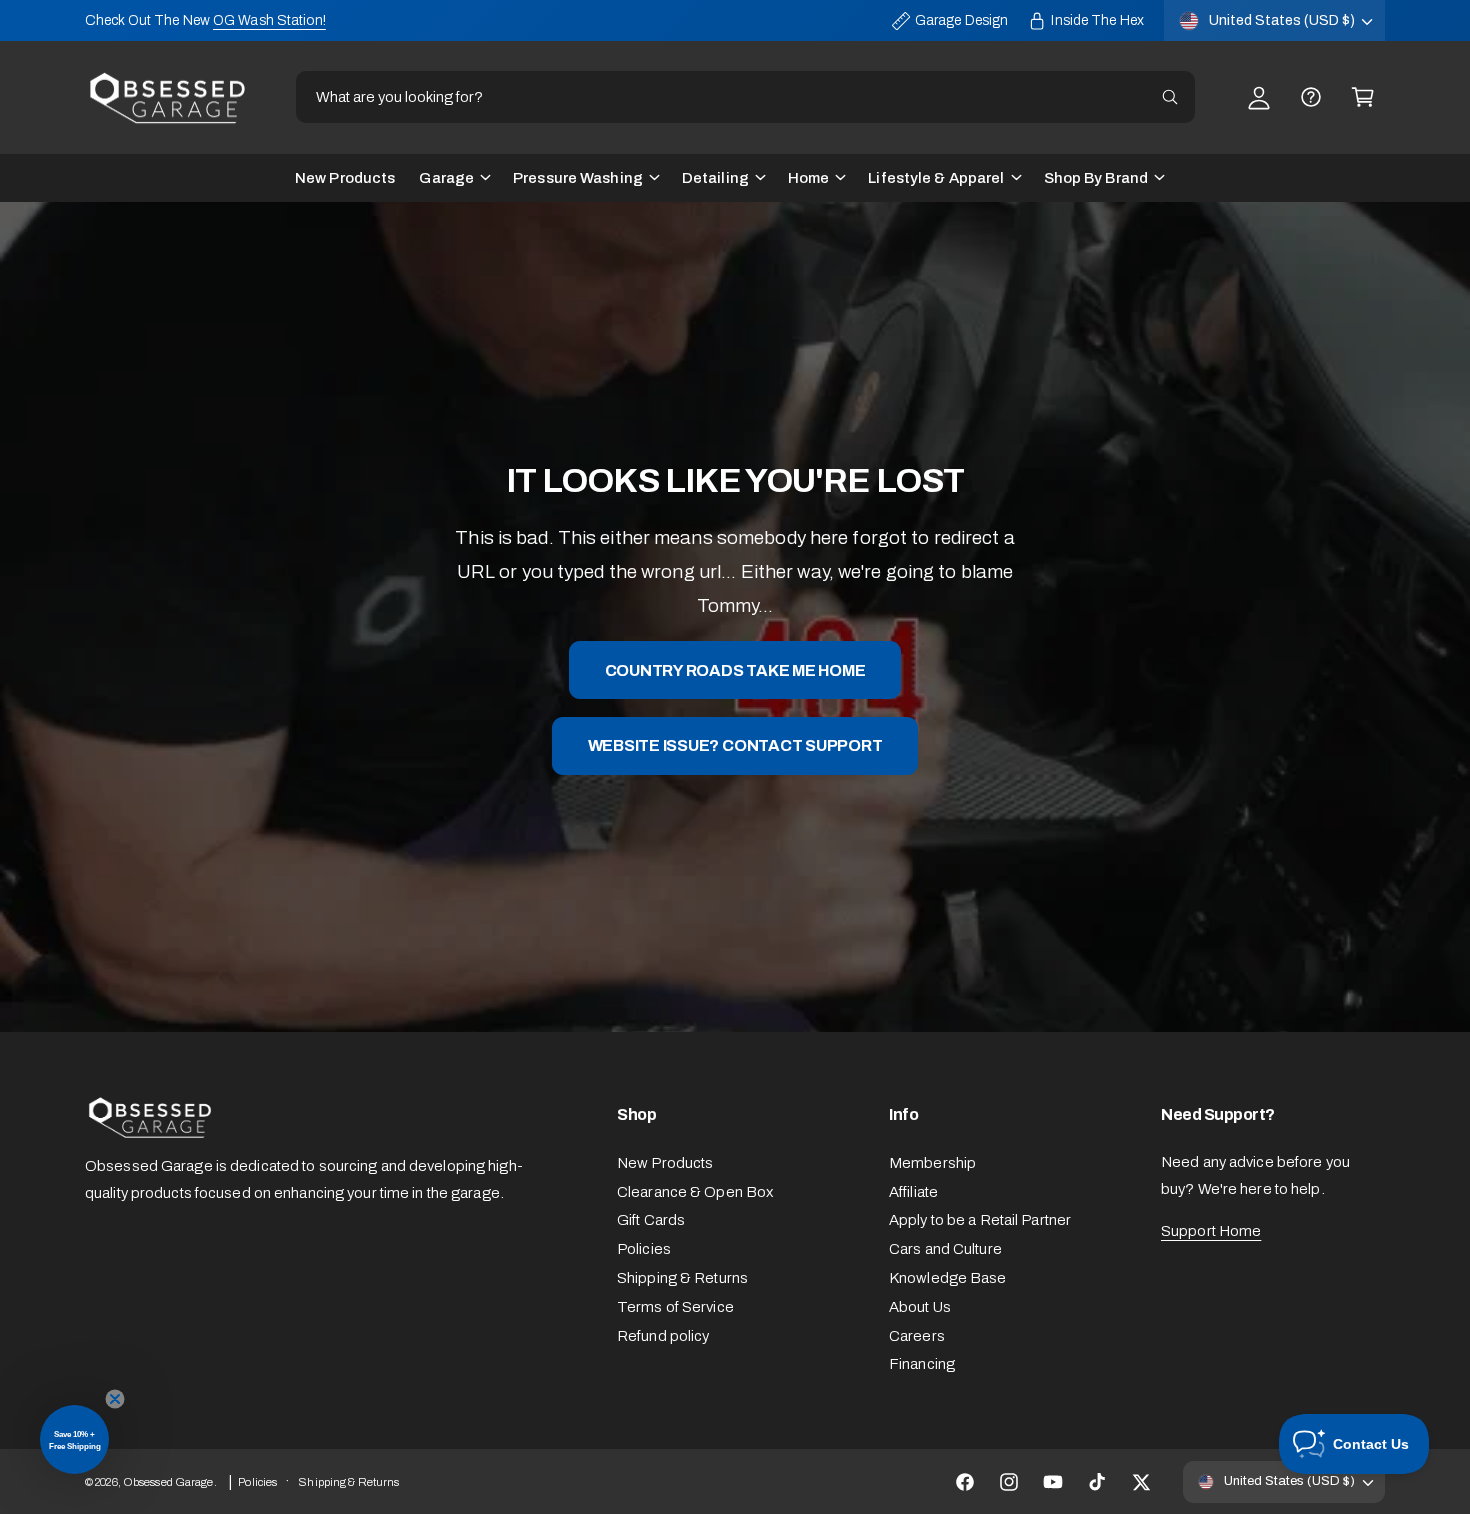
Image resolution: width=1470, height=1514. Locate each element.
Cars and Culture (945, 1249)
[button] (1363, 97)
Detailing (715, 178)
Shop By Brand (1096, 178)
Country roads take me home (735, 669)
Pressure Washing (578, 178)
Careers (917, 1336)
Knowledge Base (948, 1278)
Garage (446, 178)
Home (808, 178)
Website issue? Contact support (735, 745)
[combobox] (745, 97)
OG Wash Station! (269, 20)
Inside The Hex (1097, 20)
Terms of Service (675, 1307)
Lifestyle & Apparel (936, 178)
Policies (644, 1249)
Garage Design (961, 20)
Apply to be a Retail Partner (980, 1220)
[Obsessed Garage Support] (1311, 97)
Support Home (1211, 1231)
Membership (932, 1163)
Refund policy (663, 1336)
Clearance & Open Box (695, 1192)
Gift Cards (651, 1220)
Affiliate (913, 1192)
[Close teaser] (115, 1399)
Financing (922, 1364)
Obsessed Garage (168, 1482)
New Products (665, 1163)
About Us (920, 1307)
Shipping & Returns (682, 1278)
